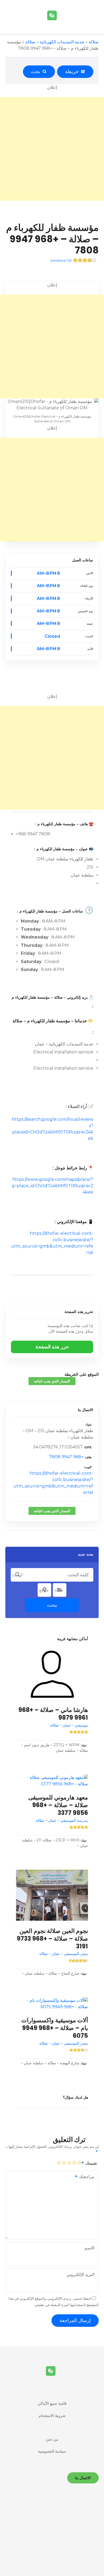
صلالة (94, 42)
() (61, 260)
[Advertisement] (52, 149)
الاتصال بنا (85, 1410)
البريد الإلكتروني (80, 2275)
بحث (37, 72)
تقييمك (91, 2163)
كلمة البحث (18, 1575)
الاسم (89, 2248)
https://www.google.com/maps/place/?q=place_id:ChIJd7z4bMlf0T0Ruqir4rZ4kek (52, 1186)
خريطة (73, 72)
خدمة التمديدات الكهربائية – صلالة (55, 42)
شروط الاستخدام (52, 2416)
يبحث (52, 1605)
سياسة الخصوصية (52, 2451)
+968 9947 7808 (66, 1457)
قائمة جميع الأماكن (52, 2403)
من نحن (52, 2439)
